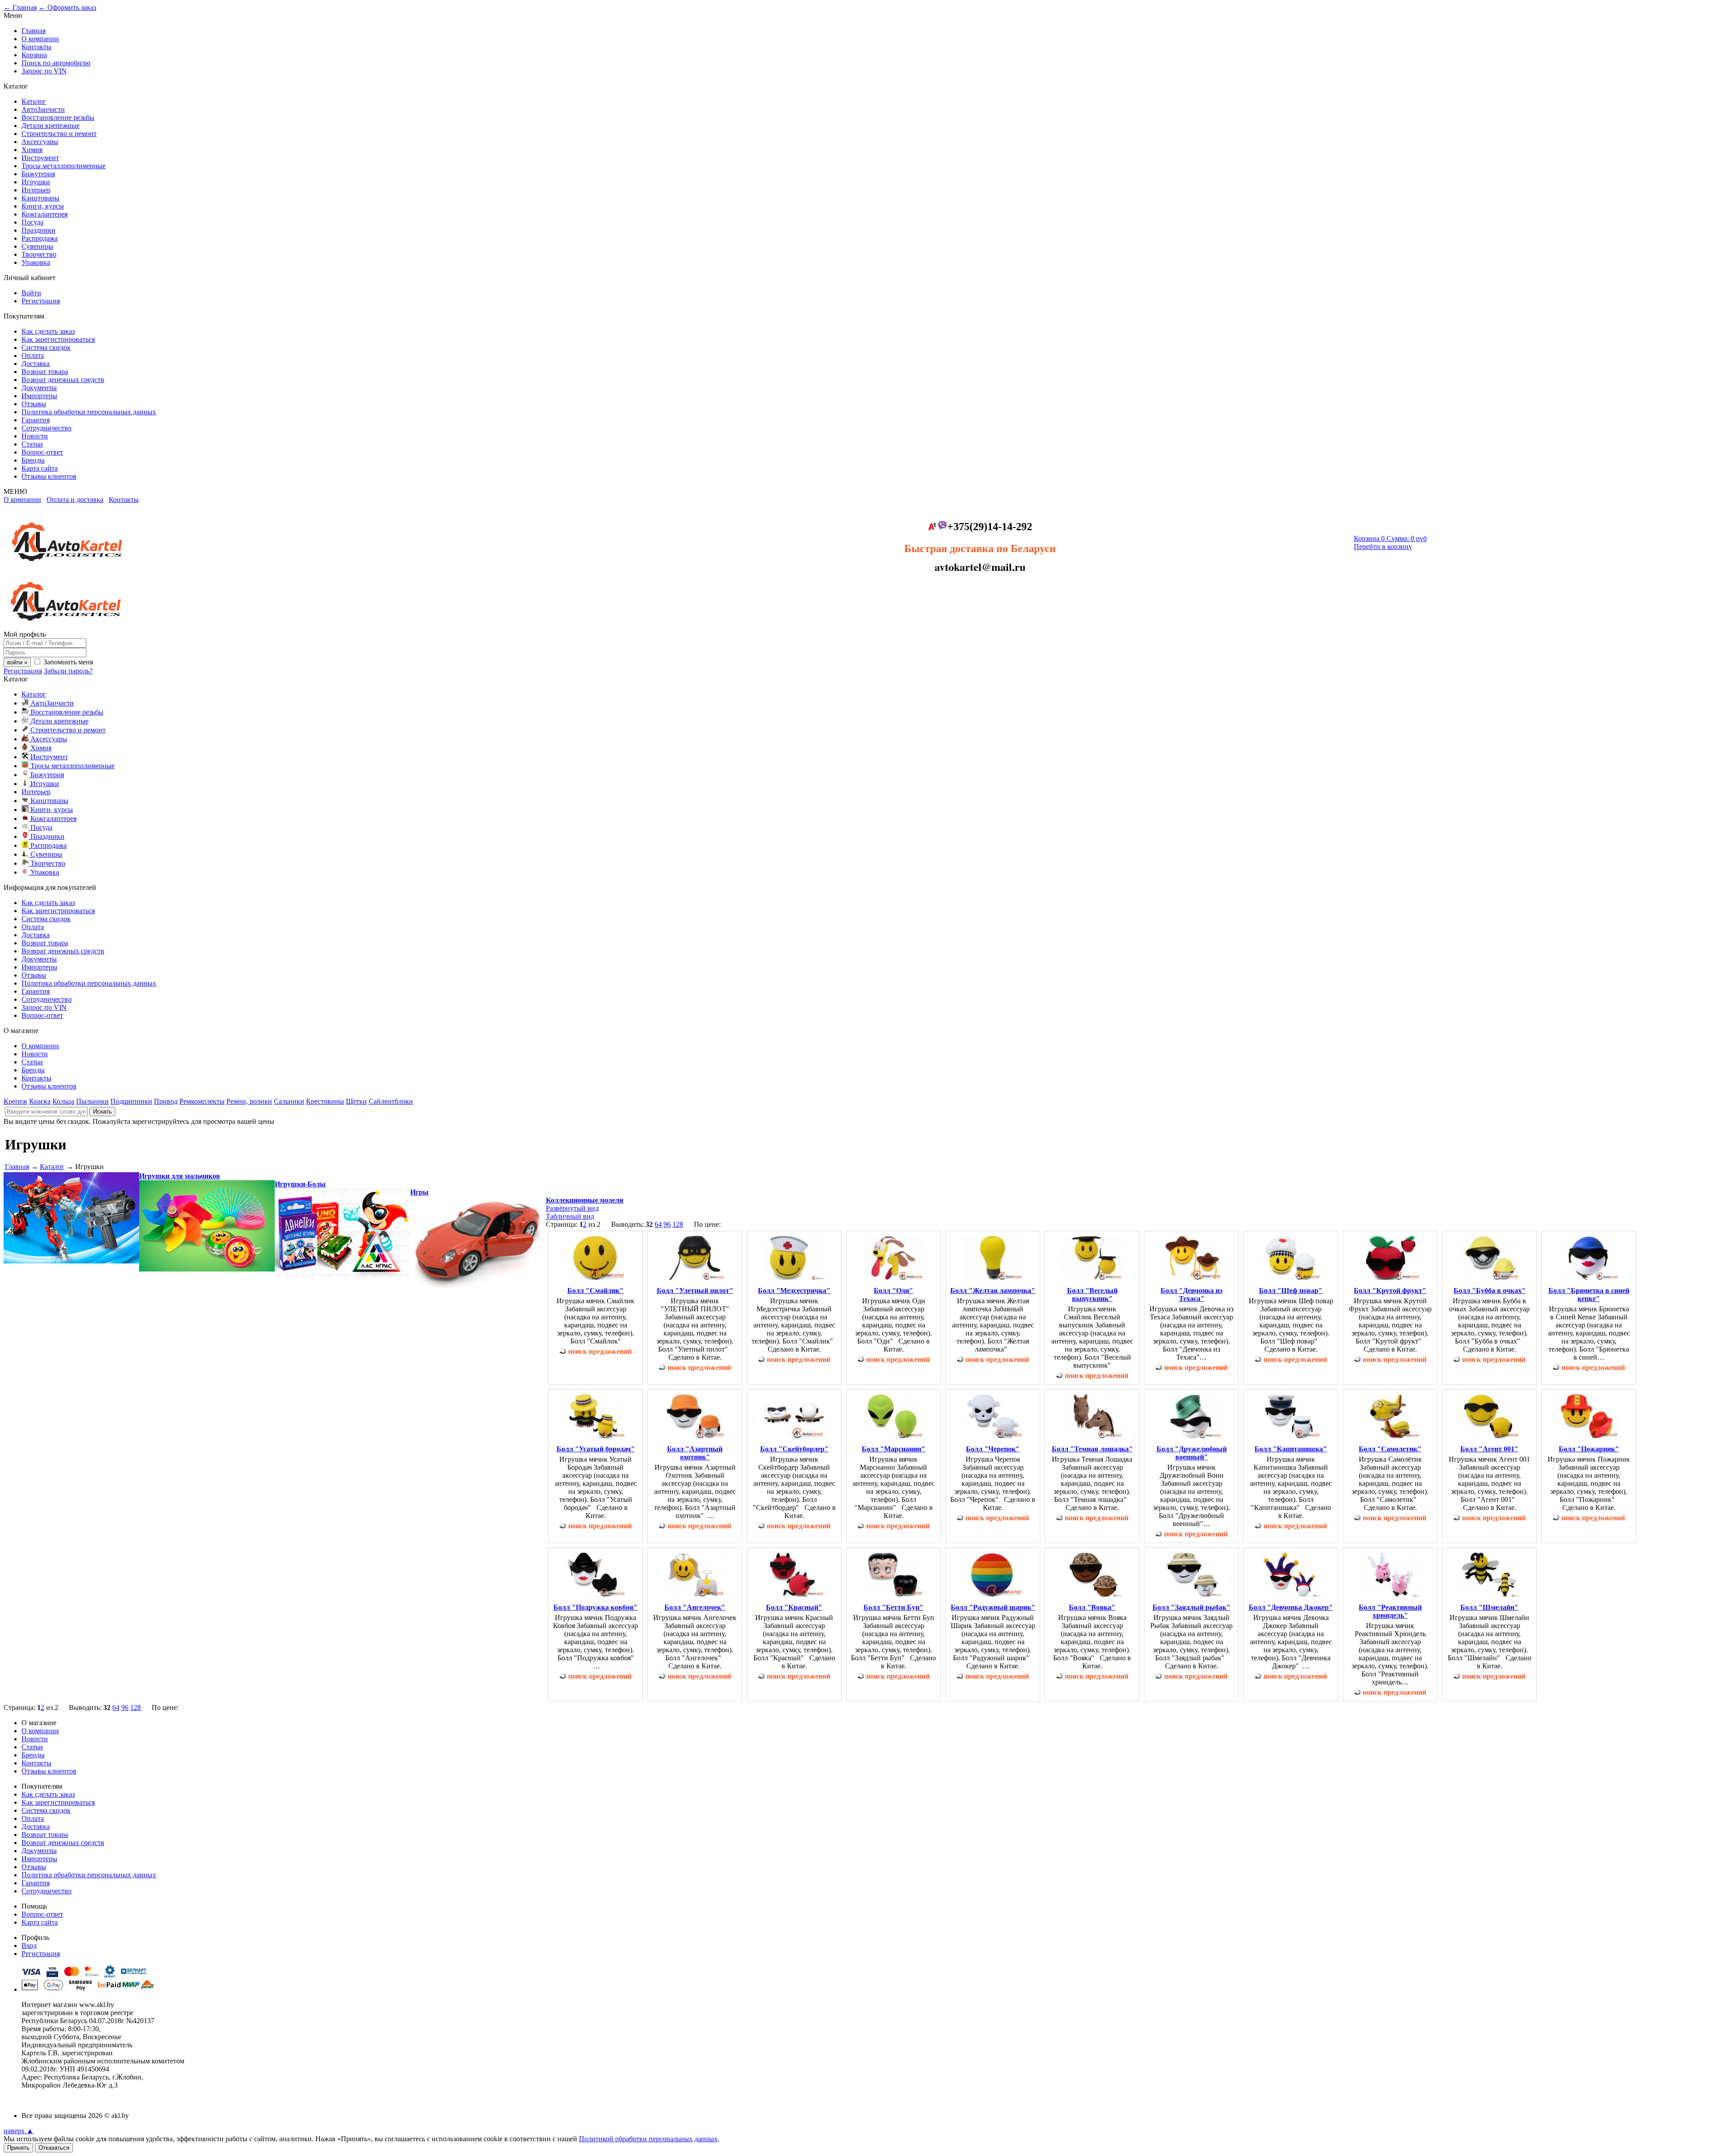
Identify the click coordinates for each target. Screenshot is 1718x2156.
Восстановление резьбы (58, 117)
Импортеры (39, 396)
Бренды (33, 460)
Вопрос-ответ (42, 452)
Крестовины (325, 1101)
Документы (39, 388)
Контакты (36, 47)
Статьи (32, 444)
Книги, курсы (43, 206)
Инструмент (40, 158)
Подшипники (131, 1101)
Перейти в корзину (1383, 546)
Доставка (36, 364)
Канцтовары (40, 198)
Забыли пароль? (68, 671)
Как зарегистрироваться (58, 339)
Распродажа (40, 238)
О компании (40, 39)
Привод (166, 1101)
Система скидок (46, 347)
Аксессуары (40, 142)
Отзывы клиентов (49, 476)
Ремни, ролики (249, 1101)
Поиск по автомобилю (56, 63)
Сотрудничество (47, 428)
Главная (34, 31)
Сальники (289, 1101)
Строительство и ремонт (59, 134)
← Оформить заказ (67, 7)
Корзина (34, 55)
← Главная (20, 7)
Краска (40, 1101)
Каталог (34, 101)
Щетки (356, 1101)
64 (658, 1224)
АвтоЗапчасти (43, 109)
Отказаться (54, 2148)
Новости (35, 436)
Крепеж (15, 1101)
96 (667, 1224)
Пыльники (92, 1101)
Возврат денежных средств (63, 380)
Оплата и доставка (75, 500)
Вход (29, 1946)
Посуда (32, 222)
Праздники (38, 230)
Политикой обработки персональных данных (648, 2139)
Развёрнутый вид (572, 1208)
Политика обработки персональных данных (89, 412)
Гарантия (36, 420)
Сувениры (37, 246)
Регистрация (41, 301)
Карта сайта (40, 468)
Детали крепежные (51, 125)
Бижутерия (38, 174)
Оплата (33, 355)
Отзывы (34, 404)
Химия (32, 150)
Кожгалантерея (45, 214)
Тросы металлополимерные (64, 166)
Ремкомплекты (202, 1101)
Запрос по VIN (44, 71)
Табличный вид (570, 1216)
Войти (31, 293)
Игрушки (36, 182)
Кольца (63, 1101)
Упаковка (36, 262)
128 (678, 1224)
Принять (18, 2148)
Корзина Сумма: (1390, 538)
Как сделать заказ (48, 331)
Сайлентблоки (391, 1101)
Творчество (39, 254)
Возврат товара (45, 372)
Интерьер (36, 190)
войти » (17, 662)
